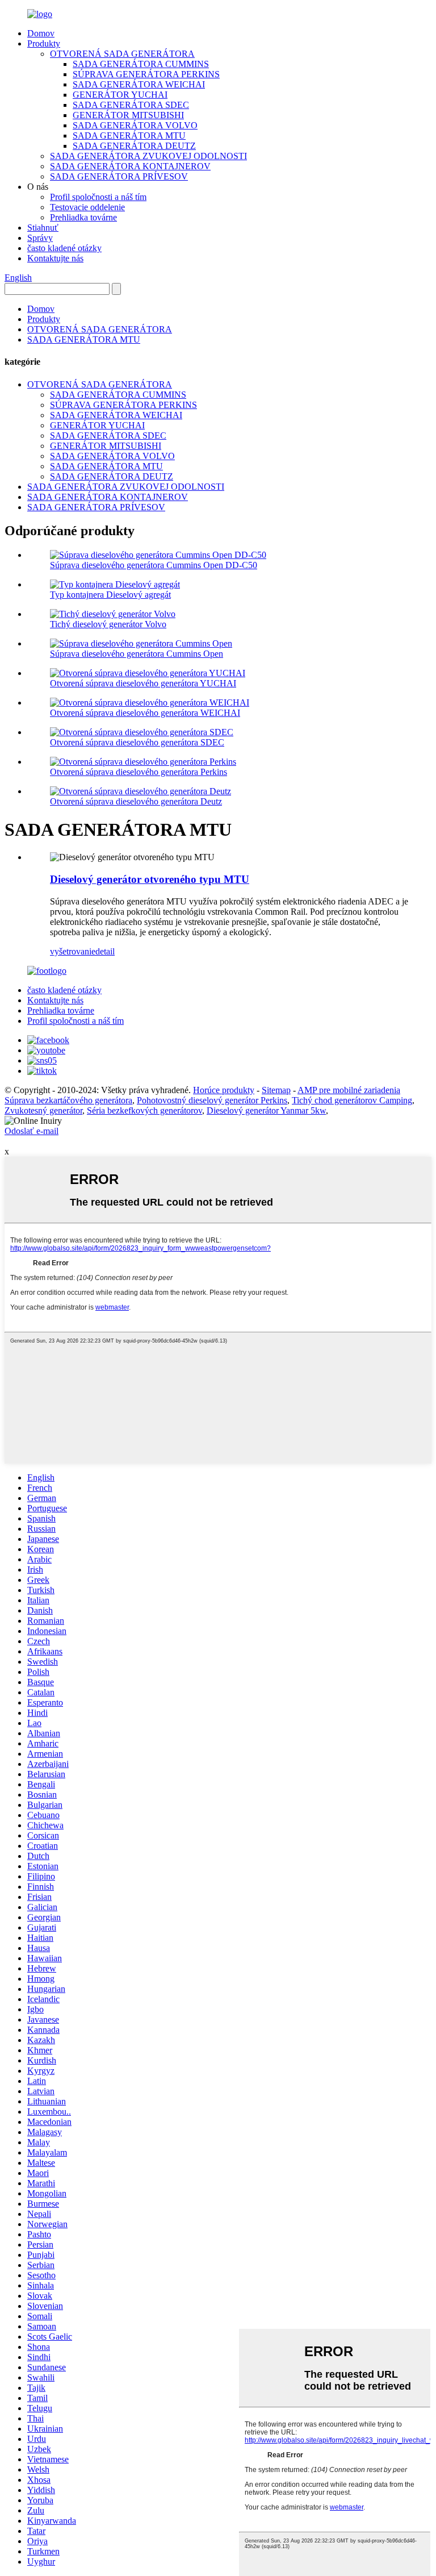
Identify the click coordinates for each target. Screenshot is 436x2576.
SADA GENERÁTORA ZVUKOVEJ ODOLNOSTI (148, 156)
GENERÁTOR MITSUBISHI (128, 115)
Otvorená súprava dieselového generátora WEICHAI (145, 713)
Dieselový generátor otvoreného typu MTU (150, 879)
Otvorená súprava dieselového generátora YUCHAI (143, 683)
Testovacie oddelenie (87, 207)
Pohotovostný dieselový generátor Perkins (212, 1100)
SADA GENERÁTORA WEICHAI (139, 84)
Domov (41, 33)
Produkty (44, 43)
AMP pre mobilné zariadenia (349, 1090)
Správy (40, 238)
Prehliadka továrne (83, 217)
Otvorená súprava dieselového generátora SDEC (137, 742)
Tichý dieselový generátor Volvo (108, 624)
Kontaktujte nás (55, 258)
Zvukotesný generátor (43, 1110)
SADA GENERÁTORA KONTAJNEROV (130, 166)
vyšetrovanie (73, 951)
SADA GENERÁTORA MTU (129, 136)
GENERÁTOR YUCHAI (120, 95)
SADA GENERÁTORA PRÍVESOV (119, 176)
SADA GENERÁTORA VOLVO (135, 125)
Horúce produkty (224, 1090)
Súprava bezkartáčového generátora (68, 1100)
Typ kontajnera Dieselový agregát (110, 595)
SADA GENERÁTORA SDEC (131, 105)
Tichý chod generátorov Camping (352, 1100)
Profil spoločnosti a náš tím (98, 197)
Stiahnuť (43, 228)
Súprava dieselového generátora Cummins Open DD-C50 (154, 565)
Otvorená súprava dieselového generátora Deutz (136, 801)
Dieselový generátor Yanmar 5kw (266, 1110)
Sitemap (276, 1090)
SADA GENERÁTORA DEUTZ (134, 146)
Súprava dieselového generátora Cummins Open (137, 654)
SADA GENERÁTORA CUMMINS (141, 64)
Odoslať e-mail (32, 1131)
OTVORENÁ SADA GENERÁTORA (122, 54)
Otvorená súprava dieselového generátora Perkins (139, 772)
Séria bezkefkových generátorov (144, 1110)
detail (105, 951)
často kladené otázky (64, 248)
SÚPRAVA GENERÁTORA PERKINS (146, 74)
